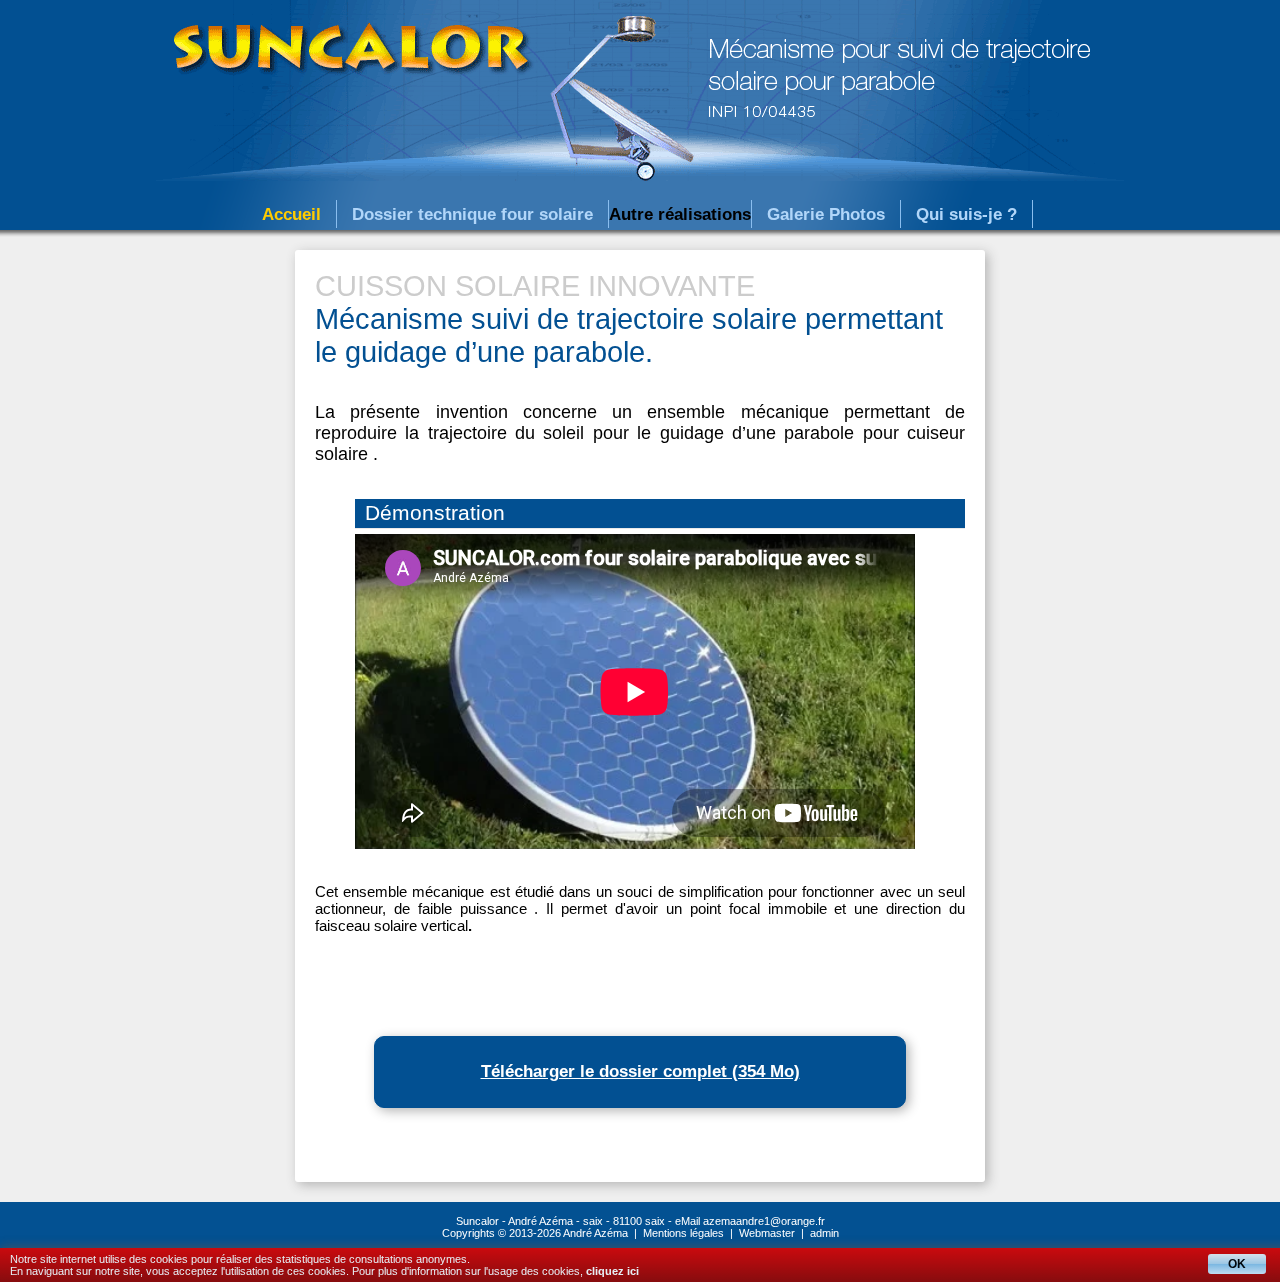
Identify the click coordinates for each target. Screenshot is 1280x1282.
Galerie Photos (826, 214)
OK (1237, 1264)
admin (824, 1233)
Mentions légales (683, 1233)
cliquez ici (612, 1271)
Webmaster (767, 1233)
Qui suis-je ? (966, 214)
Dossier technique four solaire (472, 214)
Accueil (291, 214)
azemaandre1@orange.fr (764, 1221)
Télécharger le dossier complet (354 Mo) (640, 1071)
